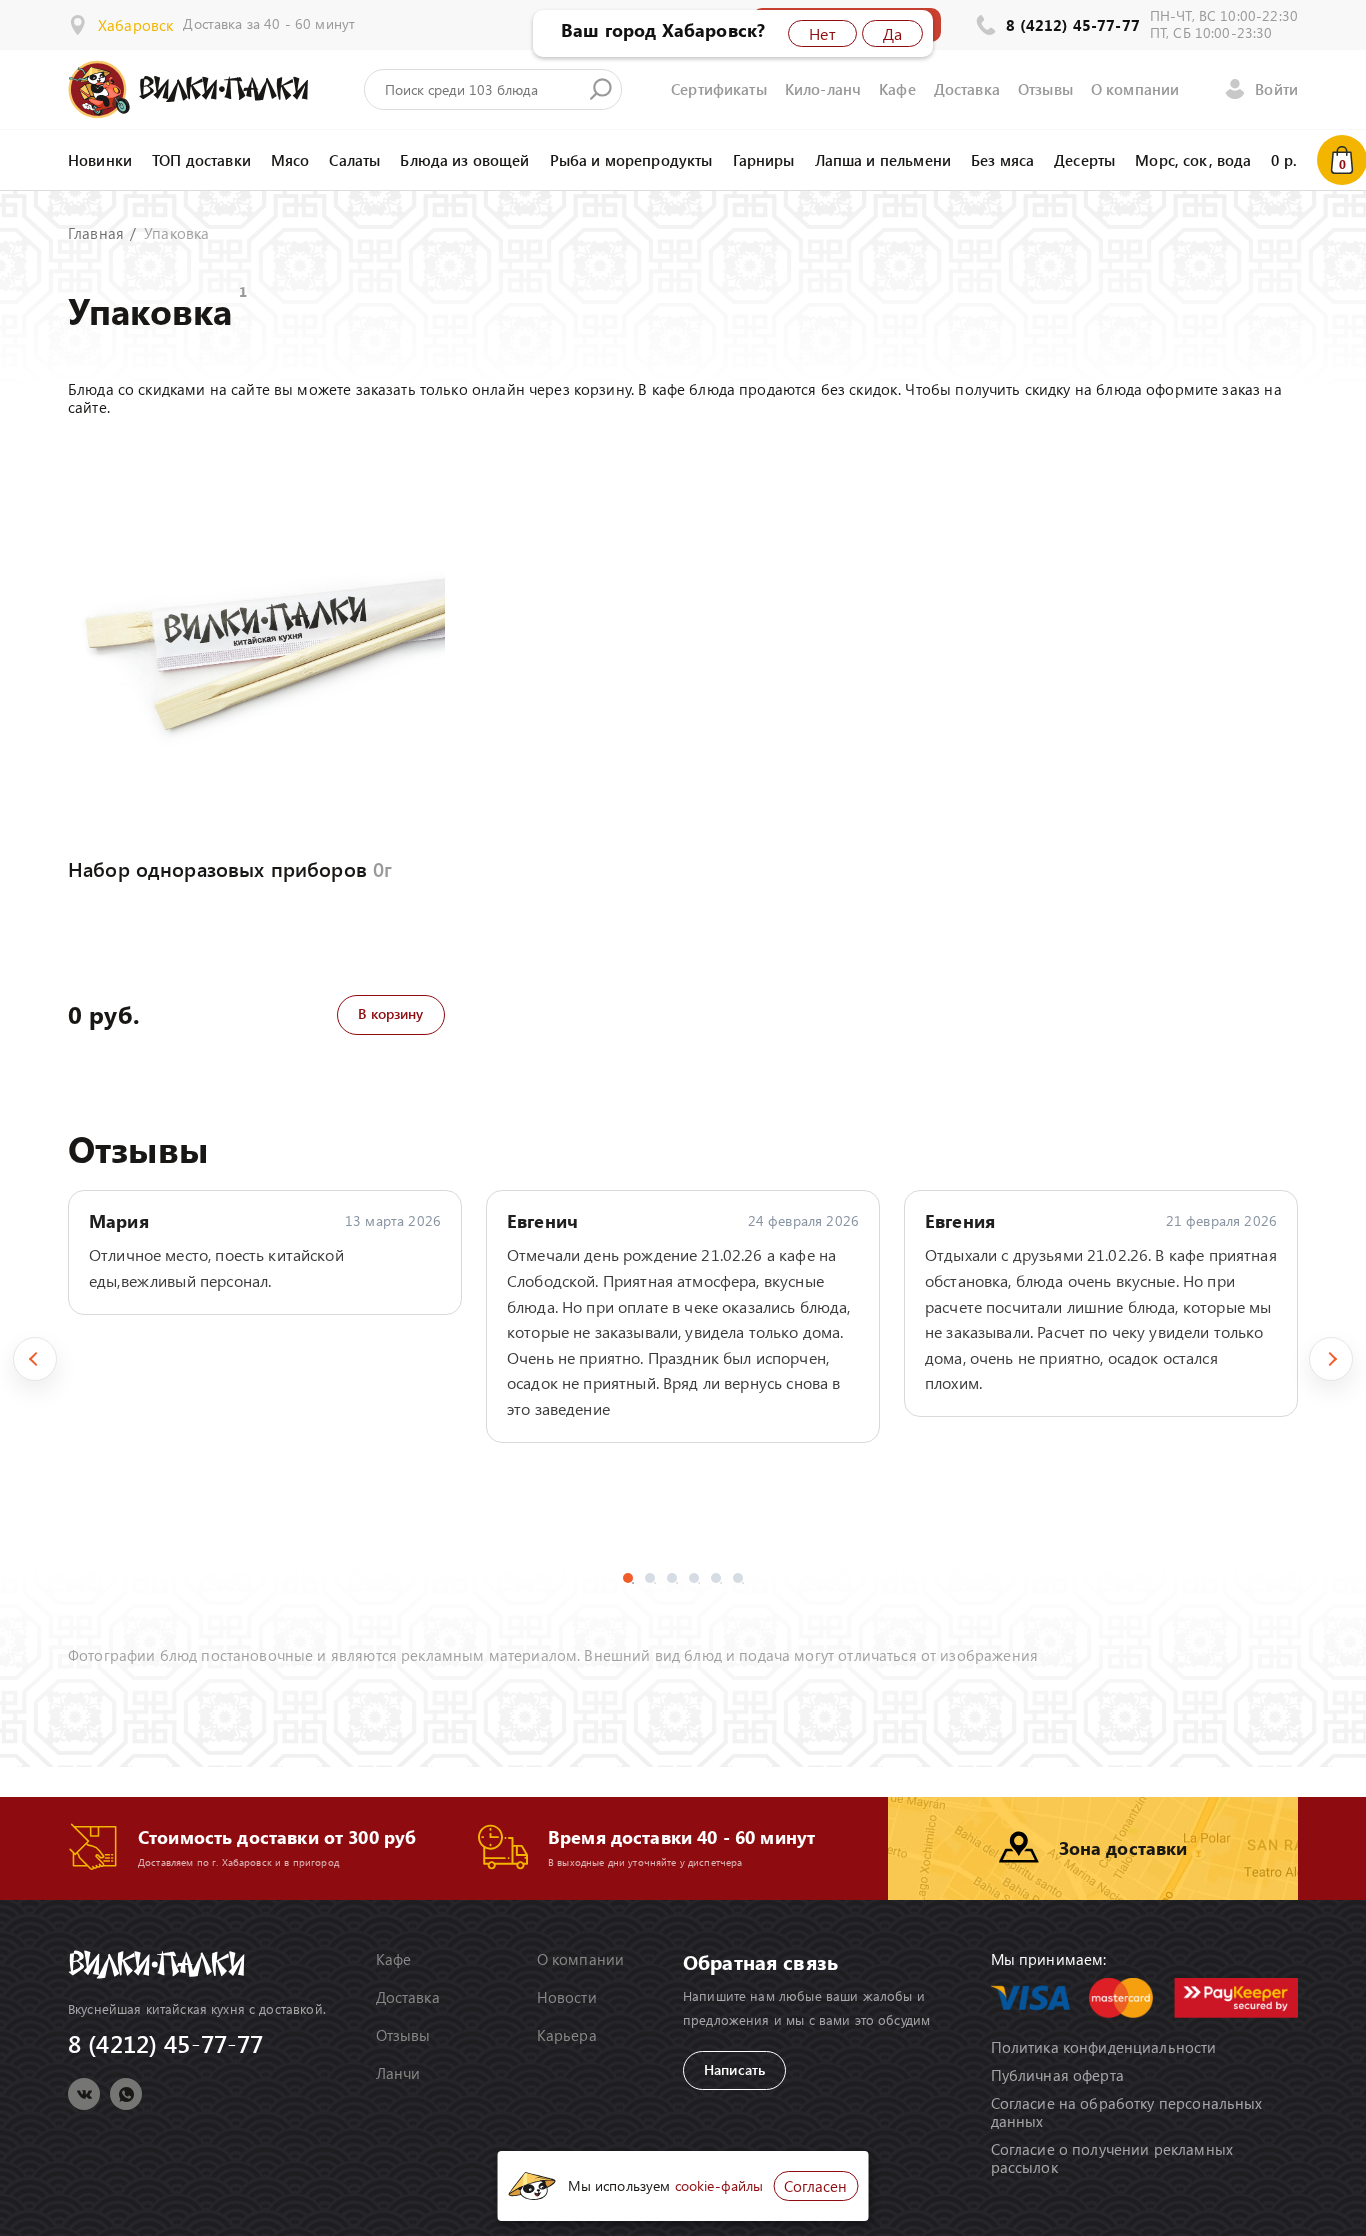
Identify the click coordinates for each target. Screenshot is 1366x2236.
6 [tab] (738, 1578)
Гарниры (764, 160)
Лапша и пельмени (883, 160)
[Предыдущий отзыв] (35, 1359)
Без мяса (1002, 160)
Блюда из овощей (464, 160)
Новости (567, 1997)
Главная (96, 233)
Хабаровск (135, 25)
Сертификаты (719, 89)
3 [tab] (672, 1578)
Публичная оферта (1057, 2075)
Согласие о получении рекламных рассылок (1112, 2158)
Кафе (897, 89)
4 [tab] (694, 1578)
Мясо (290, 160)
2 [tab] (650, 1578)
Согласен (815, 2186)
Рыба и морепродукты (631, 160)
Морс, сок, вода (1193, 160)
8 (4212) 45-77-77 (1073, 25)
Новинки (100, 160)
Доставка (967, 89)
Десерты (1084, 160)
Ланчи (398, 2073)
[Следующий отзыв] (1331, 1359)
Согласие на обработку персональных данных (1127, 2112)
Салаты (354, 160)
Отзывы (1045, 89)
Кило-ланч (823, 89)
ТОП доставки (201, 160)
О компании (1135, 89)
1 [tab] (628, 1578)
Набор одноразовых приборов (230, 868)
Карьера (567, 2035)
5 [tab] (716, 1578)
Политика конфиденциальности (1104, 2047)
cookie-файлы (719, 2185)
